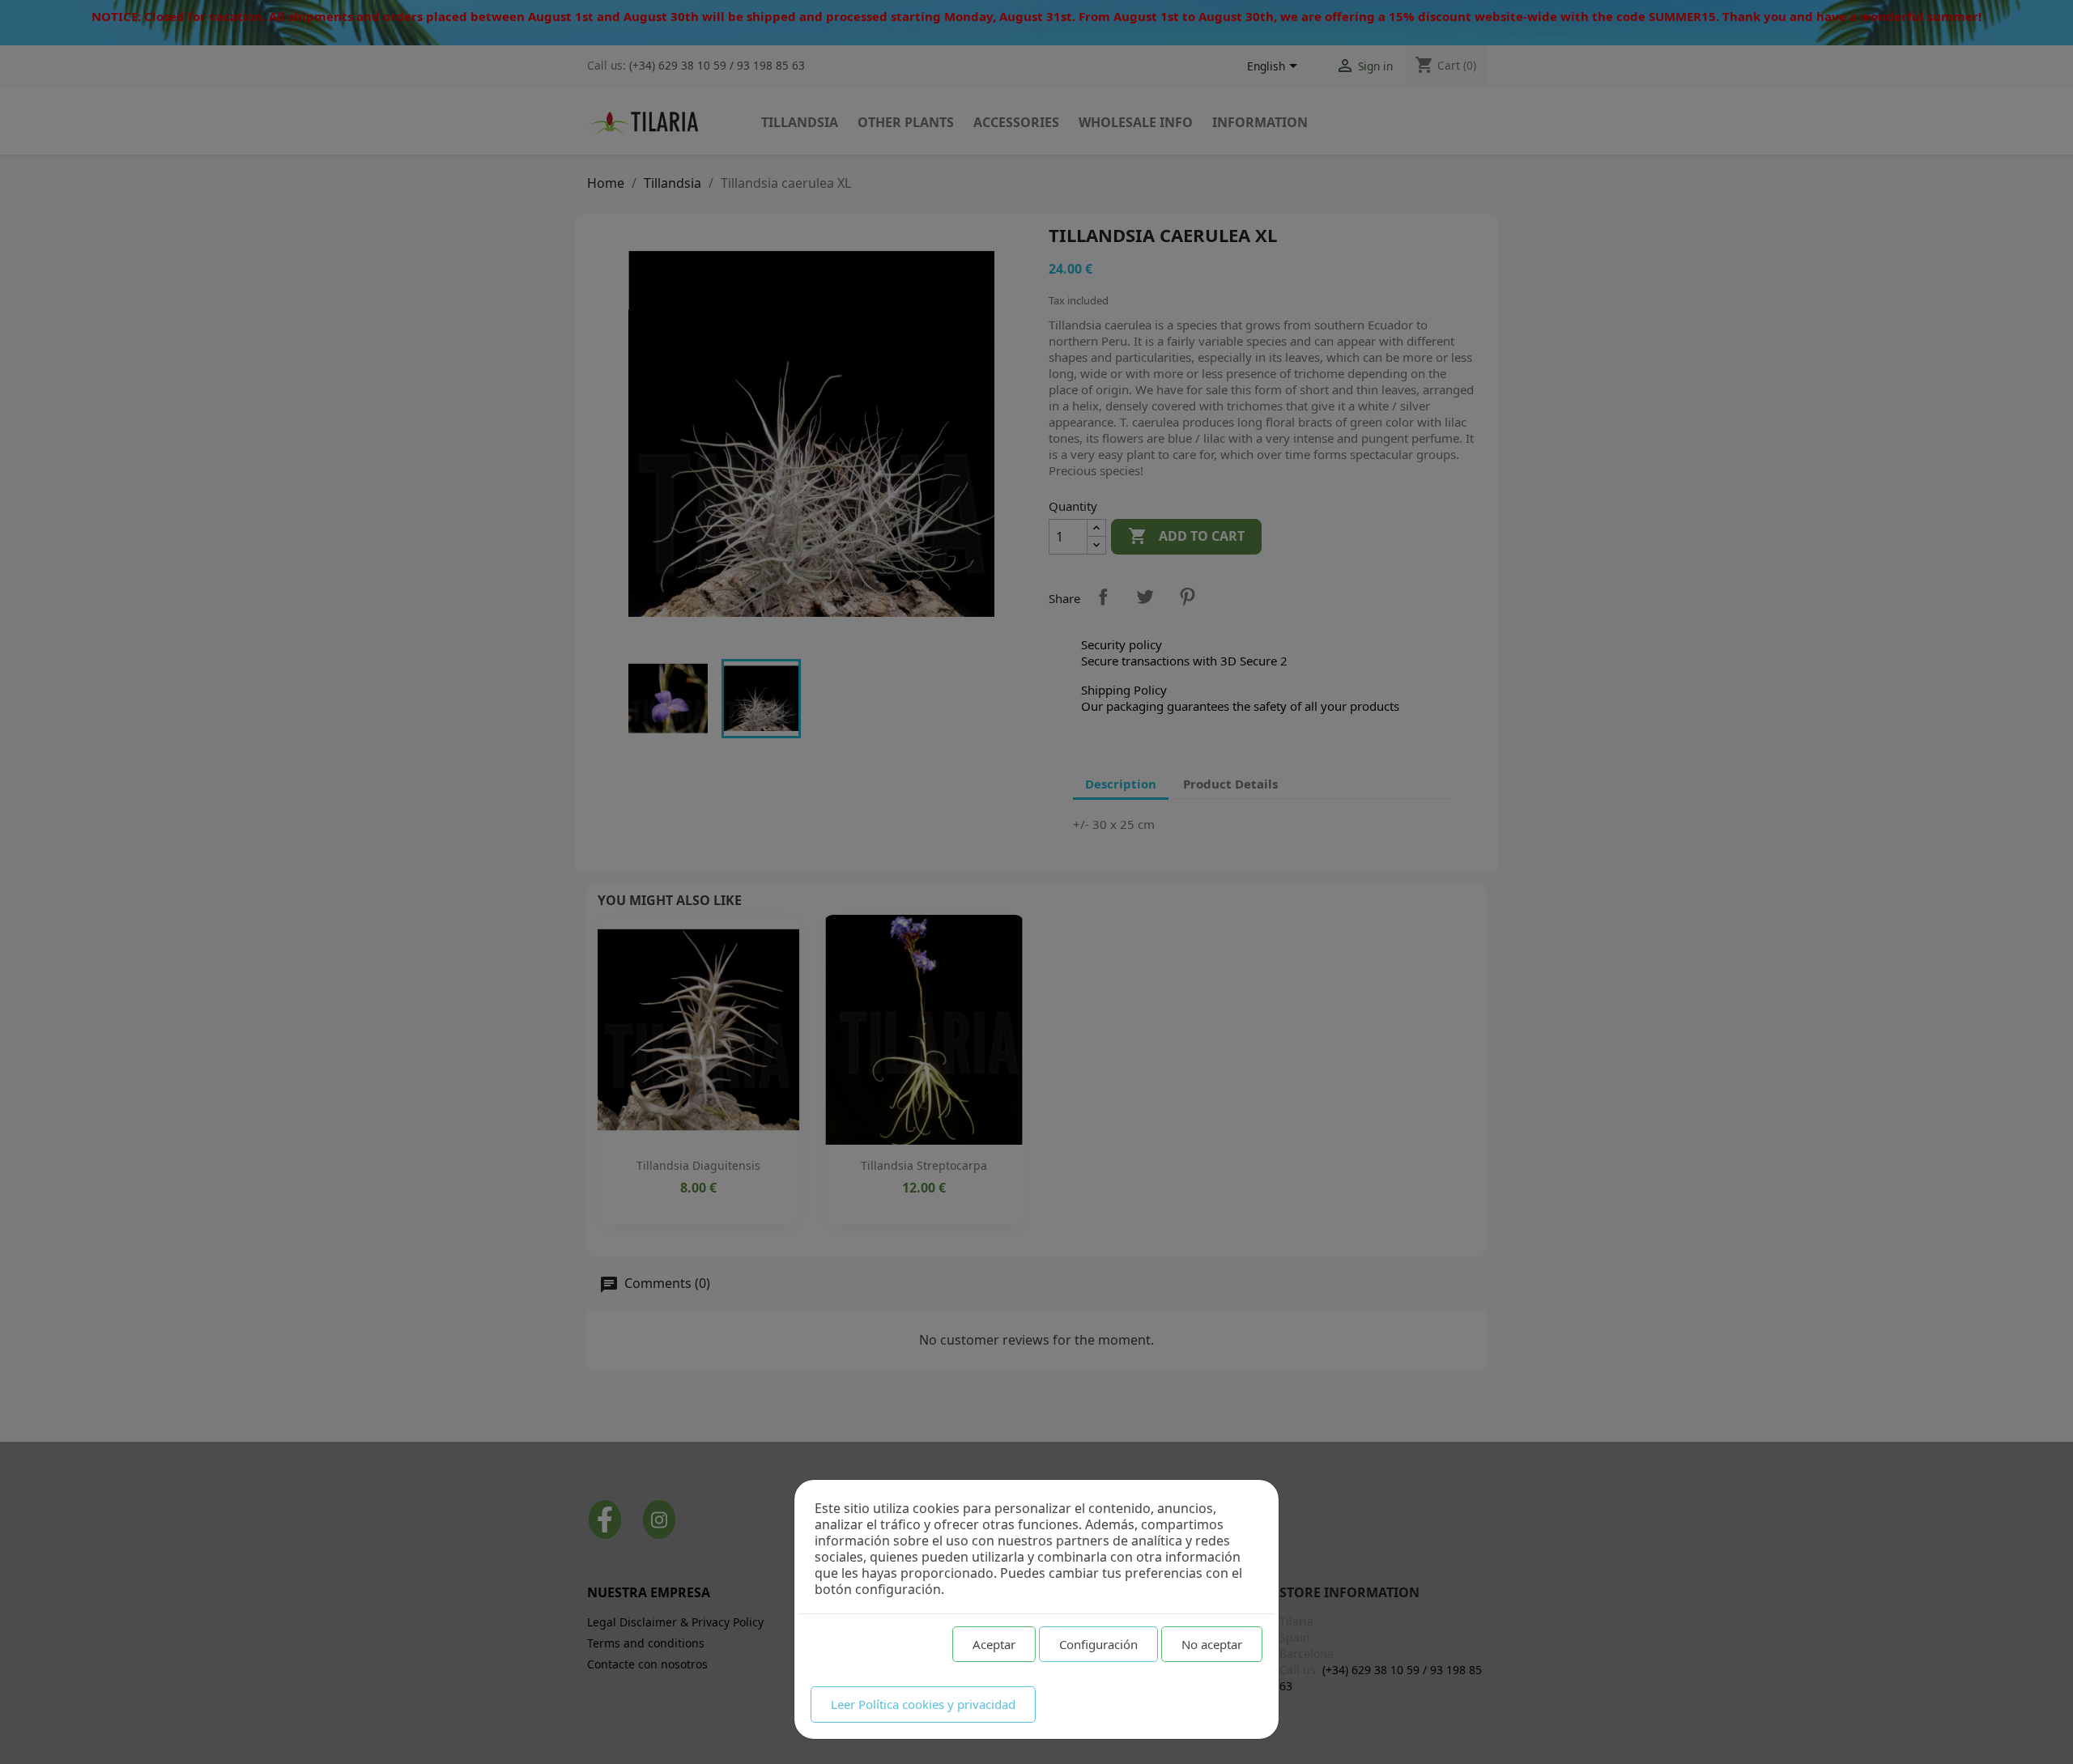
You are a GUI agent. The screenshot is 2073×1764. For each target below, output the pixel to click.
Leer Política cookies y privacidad (923, 1704)
